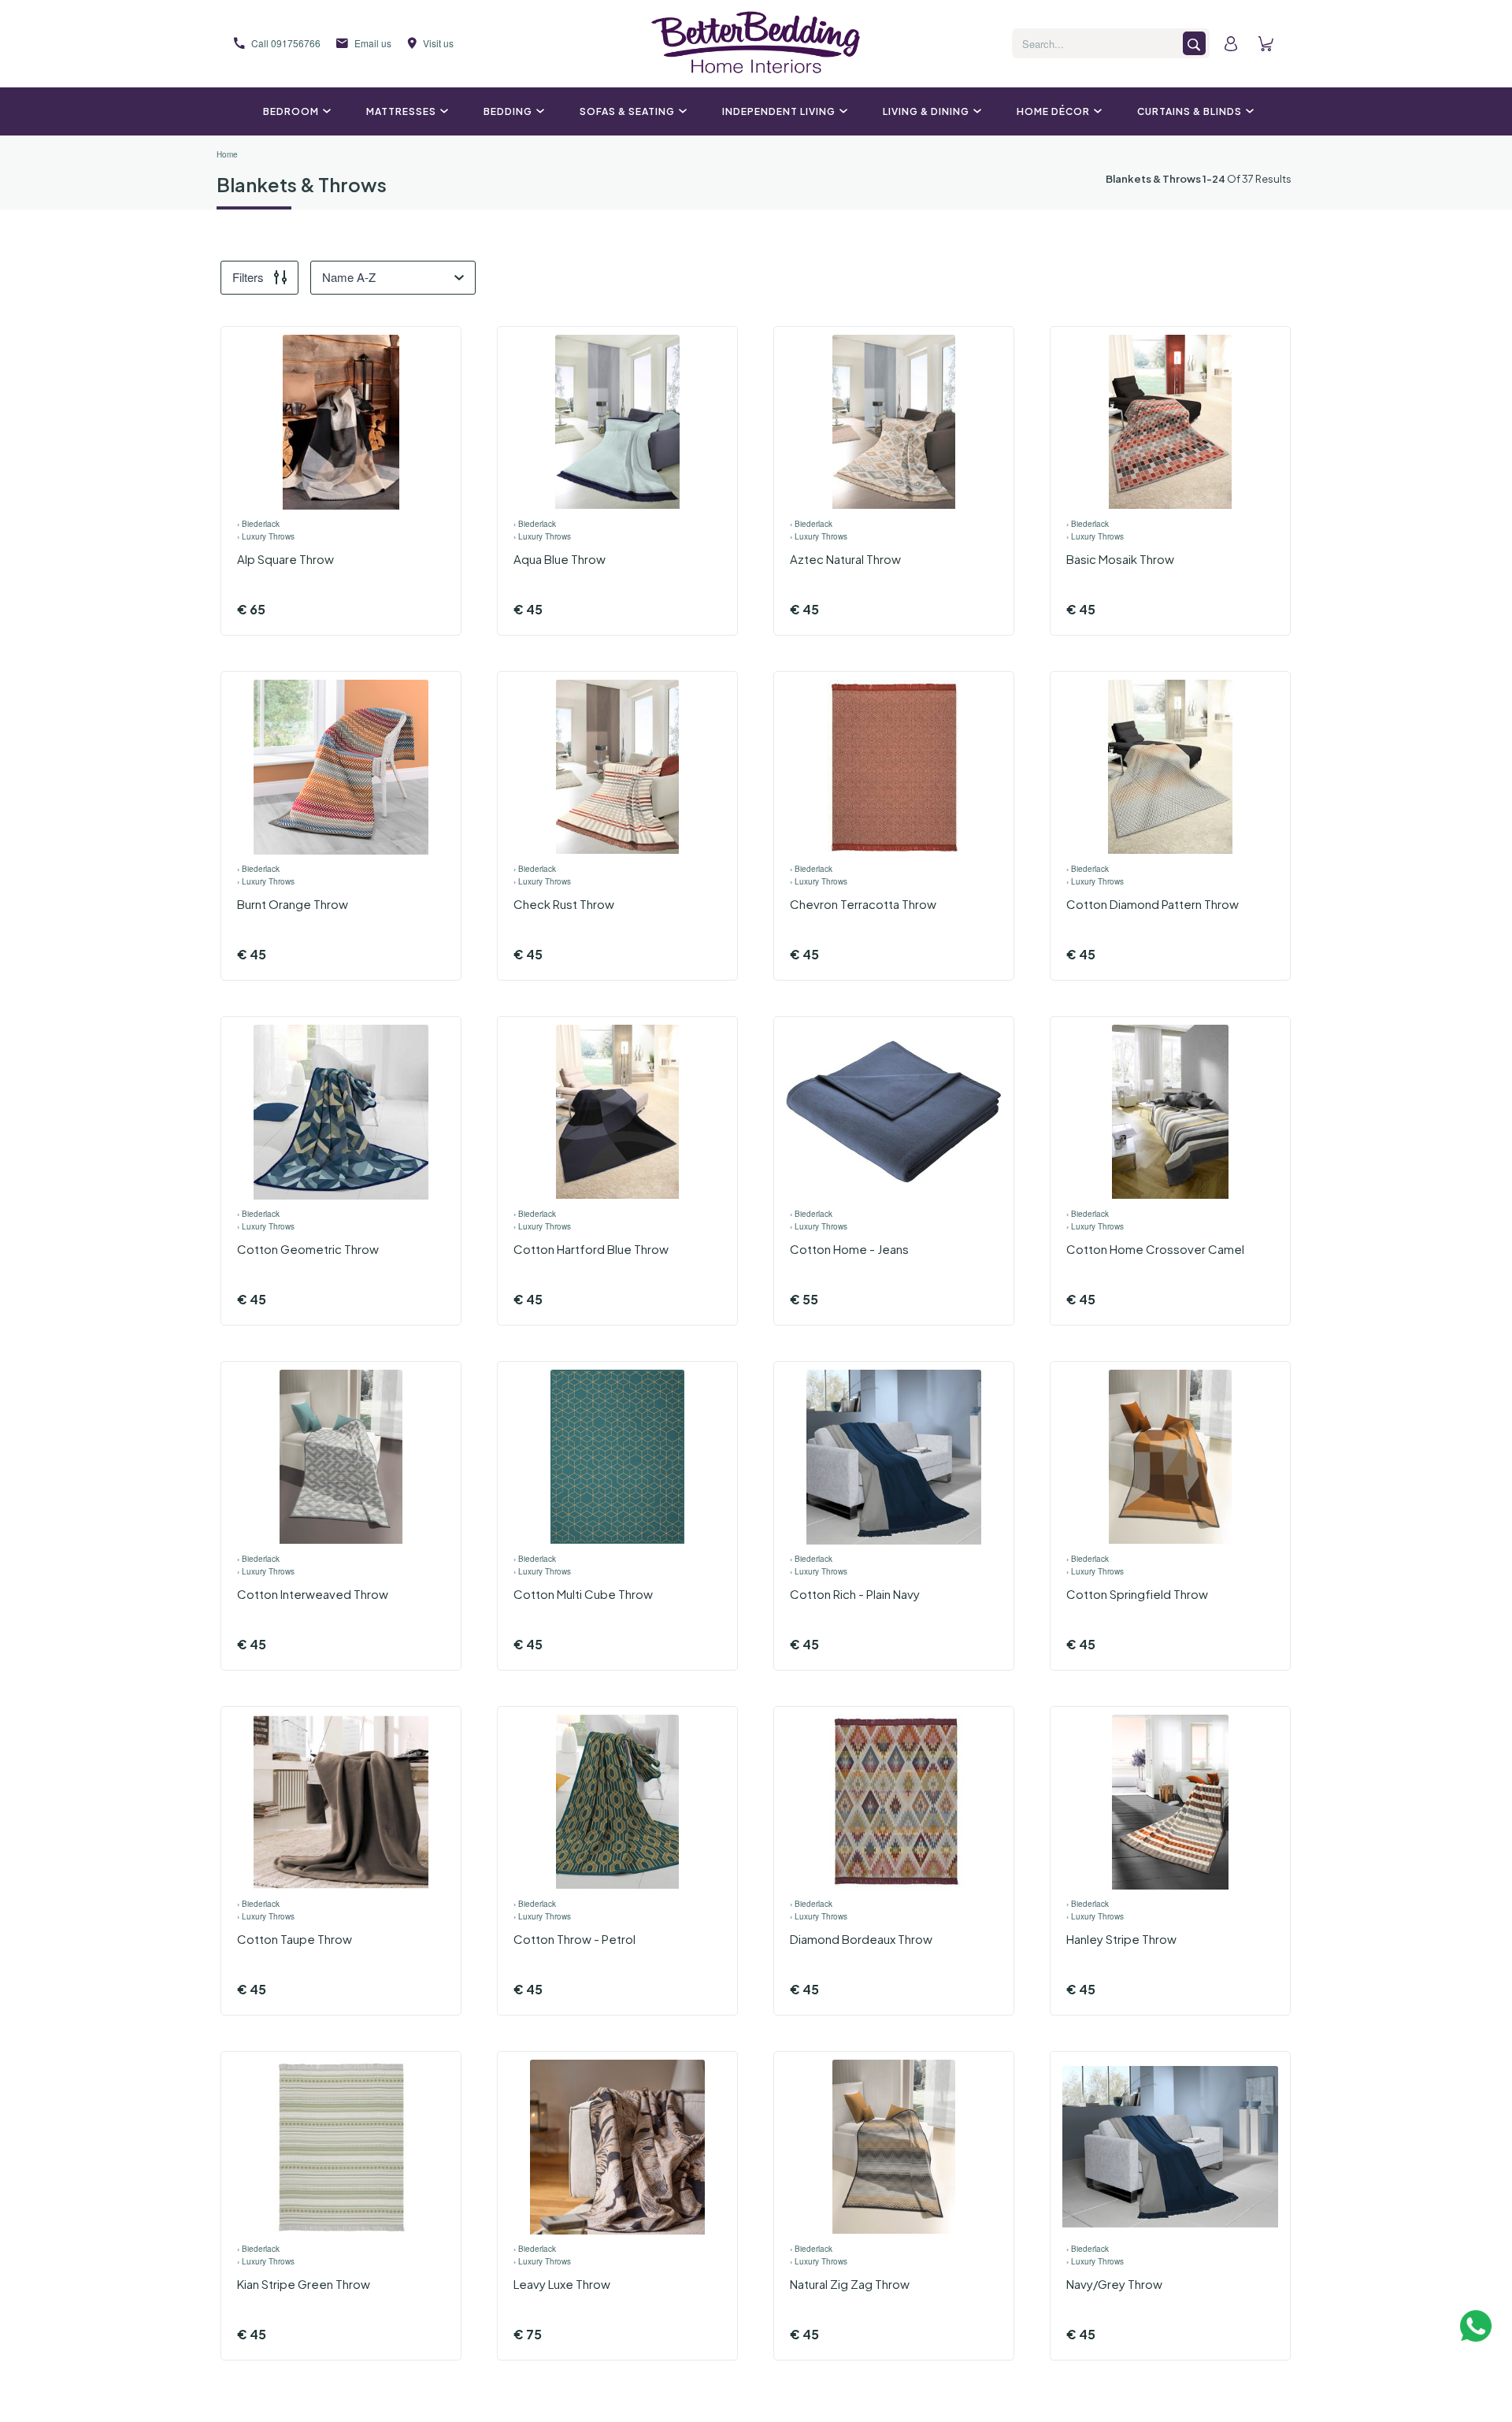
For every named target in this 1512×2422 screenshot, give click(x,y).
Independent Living (779, 111)
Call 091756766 (286, 43)
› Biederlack (258, 524)
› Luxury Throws (266, 536)
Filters (248, 277)
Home (227, 154)
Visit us (438, 43)
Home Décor (1053, 111)
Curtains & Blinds (1190, 111)
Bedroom (291, 111)
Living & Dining (926, 111)
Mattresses (401, 111)
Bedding (508, 111)
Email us (373, 43)
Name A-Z (349, 277)
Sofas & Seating (627, 111)
